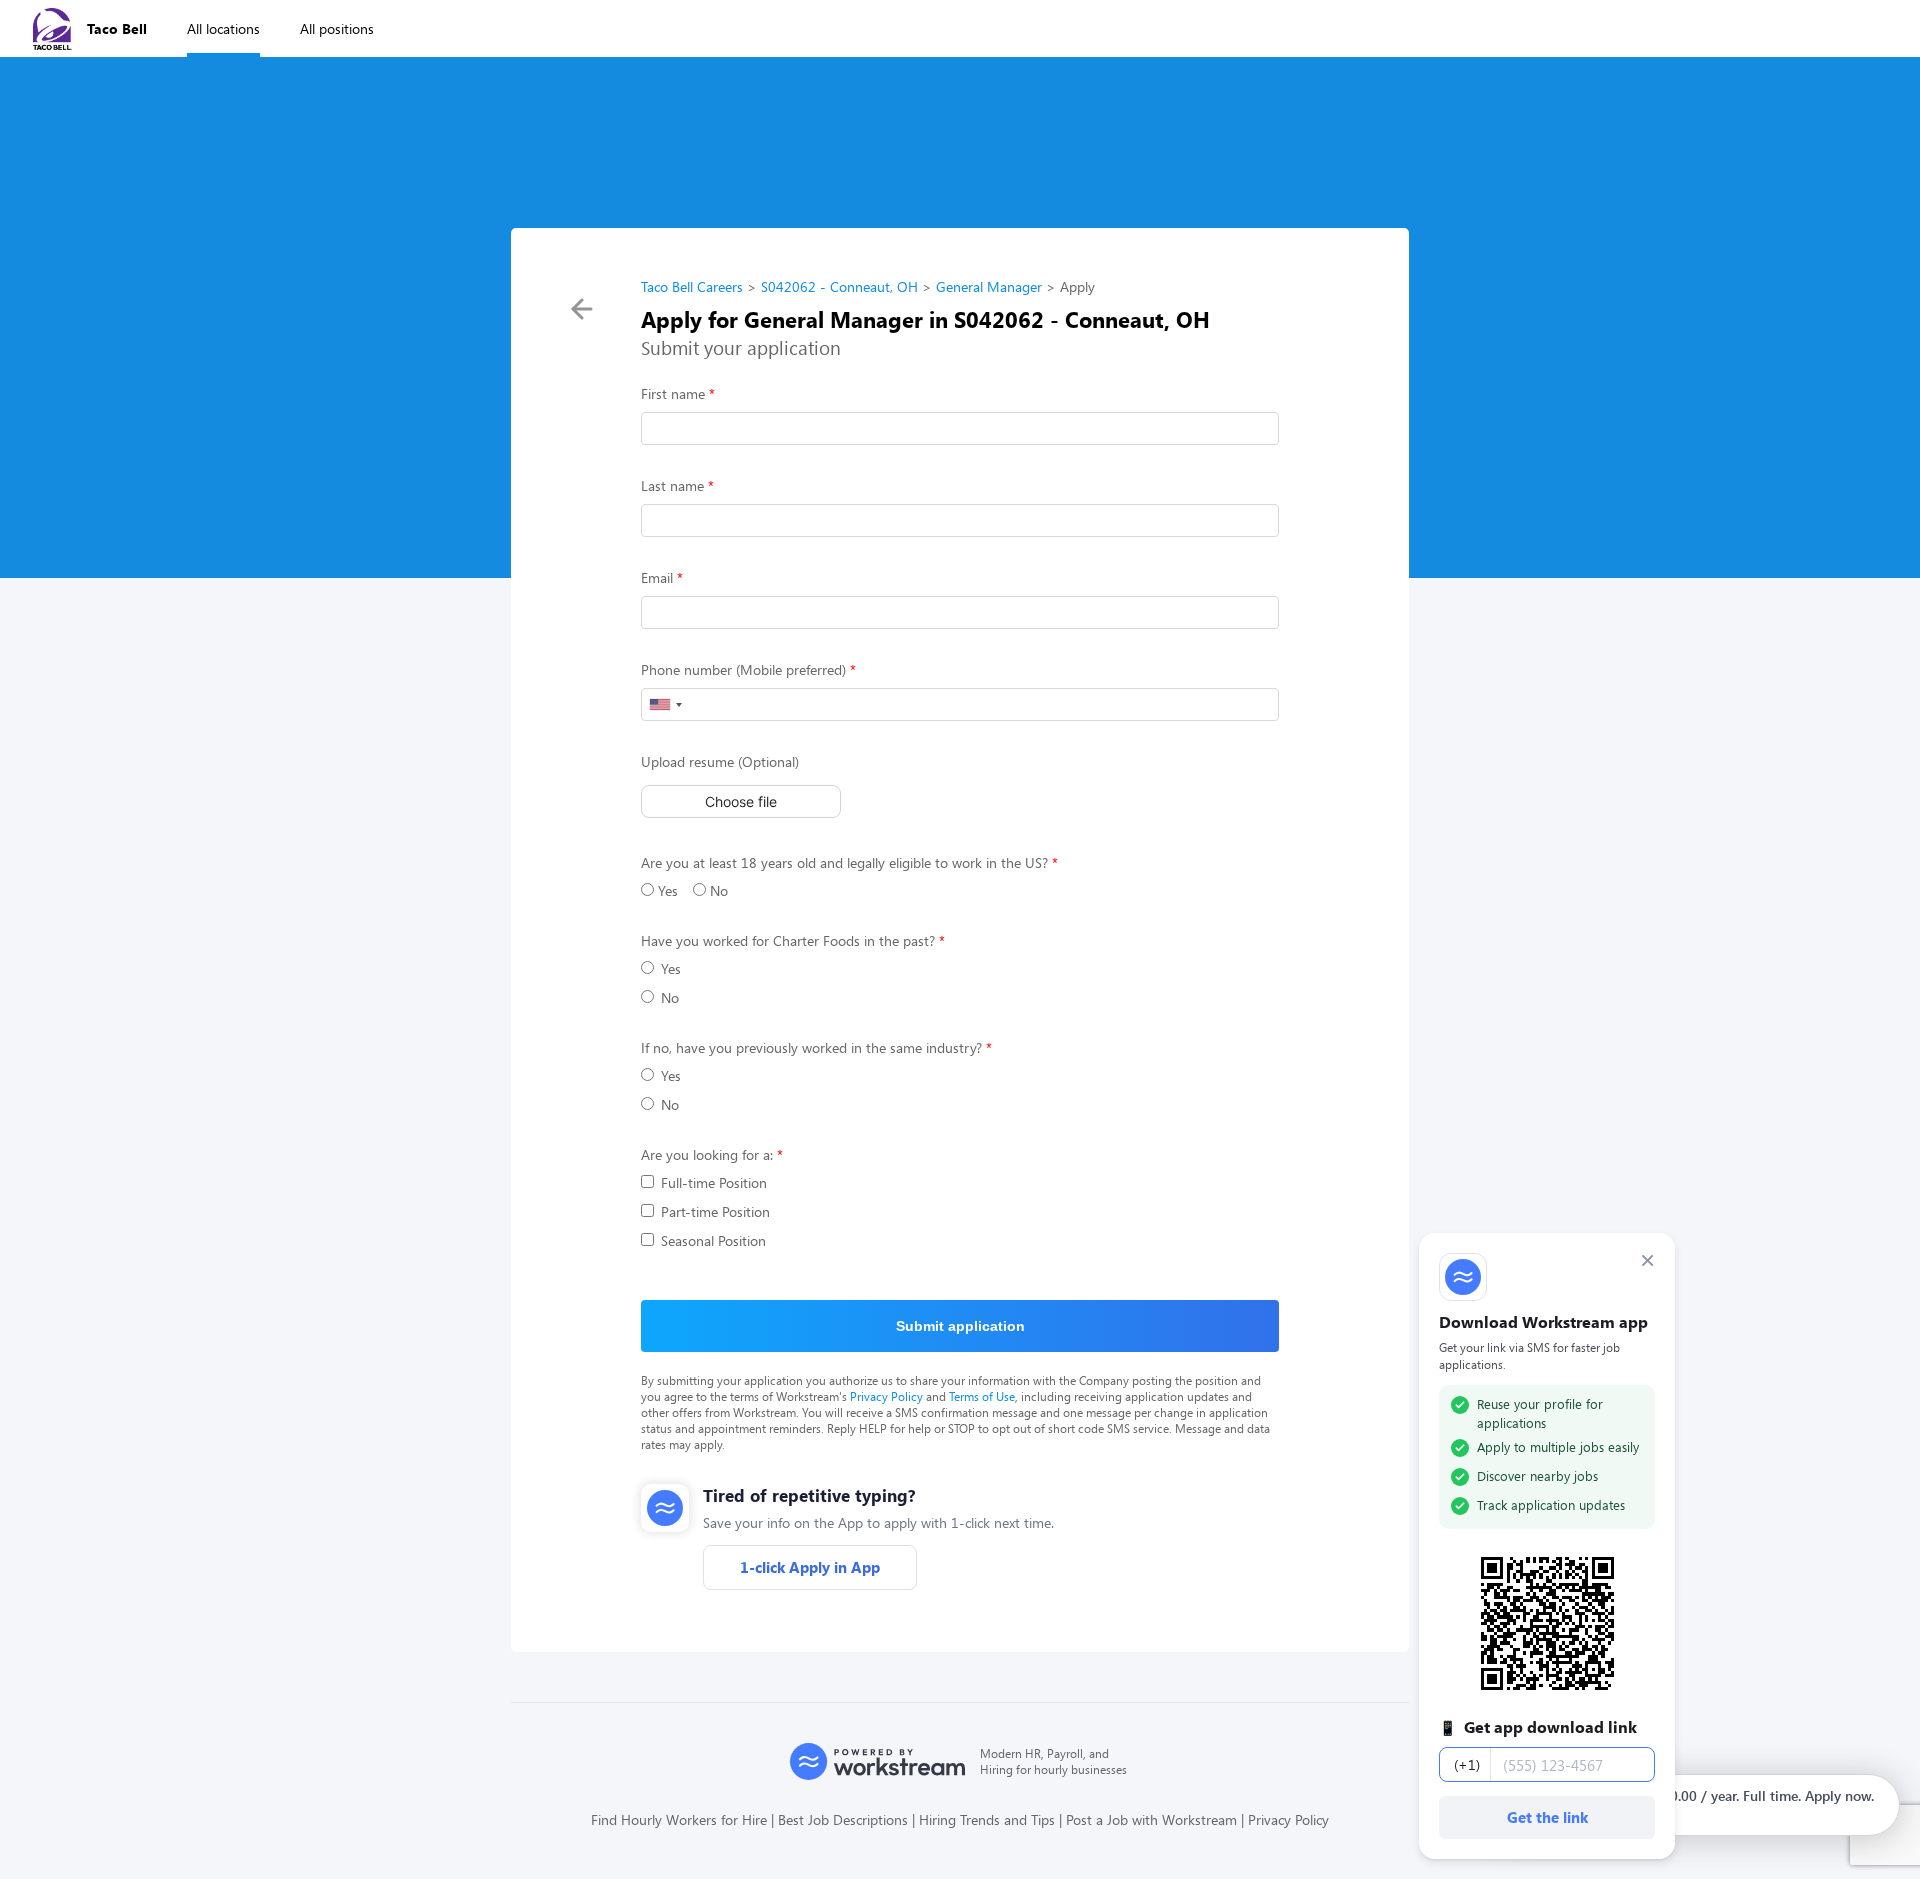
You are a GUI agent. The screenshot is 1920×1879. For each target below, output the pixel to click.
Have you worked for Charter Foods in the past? (788, 940)
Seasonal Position (713, 1240)
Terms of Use (982, 1396)
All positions (337, 28)
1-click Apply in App (810, 1567)
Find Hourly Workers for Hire (679, 1819)
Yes (666, 890)
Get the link (1547, 1817)
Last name (672, 485)
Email (657, 577)
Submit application (960, 1326)
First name (673, 393)
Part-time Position (715, 1211)
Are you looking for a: (707, 1154)
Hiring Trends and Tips (987, 1819)
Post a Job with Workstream (1151, 1819)
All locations (223, 28)
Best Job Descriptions (843, 1819)
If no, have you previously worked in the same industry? (811, 1047)
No (717, 890)
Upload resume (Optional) (720, 761)
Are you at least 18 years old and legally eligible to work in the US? (844, 862)
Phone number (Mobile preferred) (743, 669)
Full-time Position (714, 1182)
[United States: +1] (665, 704)
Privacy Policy (886, 1396)
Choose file (741, 801)
